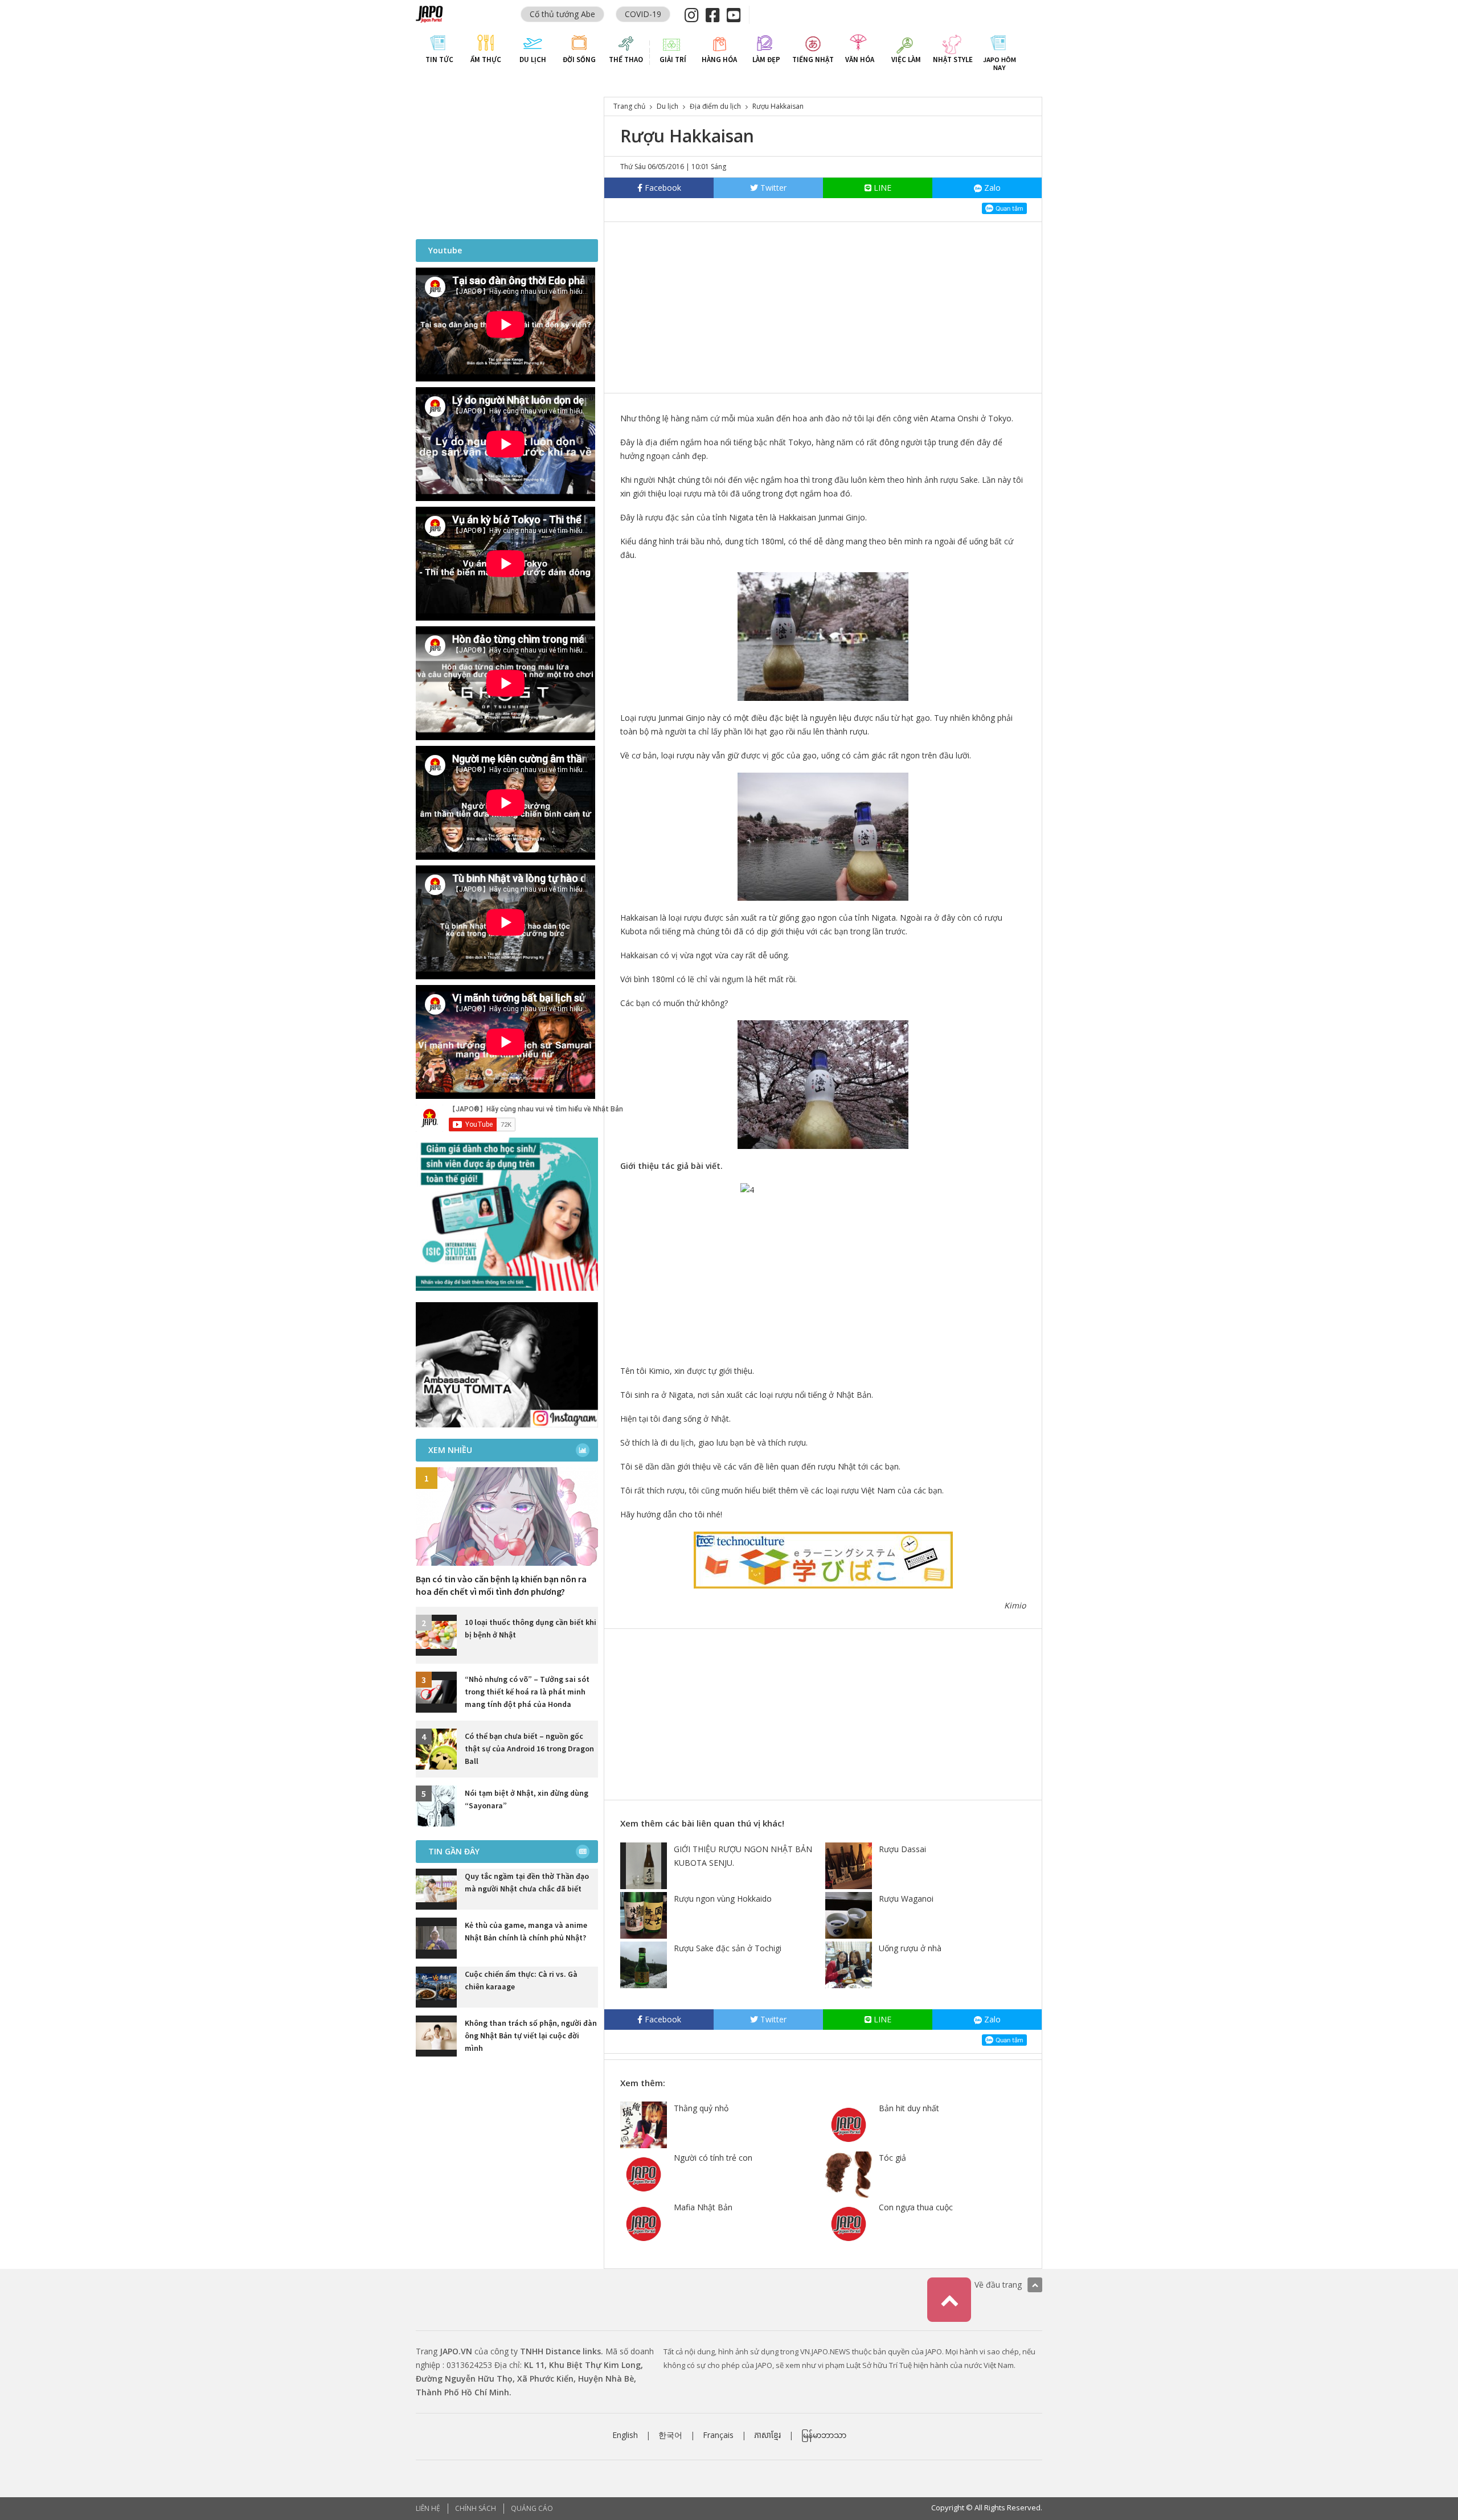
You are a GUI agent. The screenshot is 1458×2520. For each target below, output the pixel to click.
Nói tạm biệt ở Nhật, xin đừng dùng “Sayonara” (527, 1799)
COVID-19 (643, 14)
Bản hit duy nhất (909, 2108)
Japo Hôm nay (1000, 63)
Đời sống (579, 59)
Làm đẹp (766, 59)
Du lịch (533, 59)
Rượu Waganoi (906, 1899)
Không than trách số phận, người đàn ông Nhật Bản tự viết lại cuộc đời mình (531, 2035)
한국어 (670, 2435)
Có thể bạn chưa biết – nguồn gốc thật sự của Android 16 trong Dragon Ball (529, 1749)
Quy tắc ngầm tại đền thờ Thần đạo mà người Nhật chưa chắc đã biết (527, 1882)
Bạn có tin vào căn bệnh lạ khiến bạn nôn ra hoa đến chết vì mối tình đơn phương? (501, 1585)
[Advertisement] (823, 307)
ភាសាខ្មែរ (767, 2435)
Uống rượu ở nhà (910, 1948)
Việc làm (906, 59)
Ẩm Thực (486, 59)
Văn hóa (860, 59)
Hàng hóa (719, 59)
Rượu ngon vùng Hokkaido (723, 1899)
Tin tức (439, 59)
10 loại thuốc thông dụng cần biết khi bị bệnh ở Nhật (531, 1628)
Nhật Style (953, 59)
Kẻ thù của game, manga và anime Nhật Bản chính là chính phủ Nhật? (526, 1931)
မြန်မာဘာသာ (824, 2435)
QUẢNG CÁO (532, 2508)
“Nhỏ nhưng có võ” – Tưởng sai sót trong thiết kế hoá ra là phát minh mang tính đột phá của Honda (527, 1692)
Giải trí (673, 59)
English (625, 2435)
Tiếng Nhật (813, 59)
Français (718, 2435)
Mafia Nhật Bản (703, 2207)
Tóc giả (892, 2158)
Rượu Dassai (902, 1849)
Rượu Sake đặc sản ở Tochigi (728, 1948)
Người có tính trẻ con (713, 2158)
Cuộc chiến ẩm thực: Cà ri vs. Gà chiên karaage (521, 1980)
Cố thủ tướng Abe (562, 14)
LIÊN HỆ (428, 2508)
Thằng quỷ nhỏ (701, 2108)
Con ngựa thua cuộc (916, 2207)
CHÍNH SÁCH (476, 2508)
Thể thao (626, 59)
